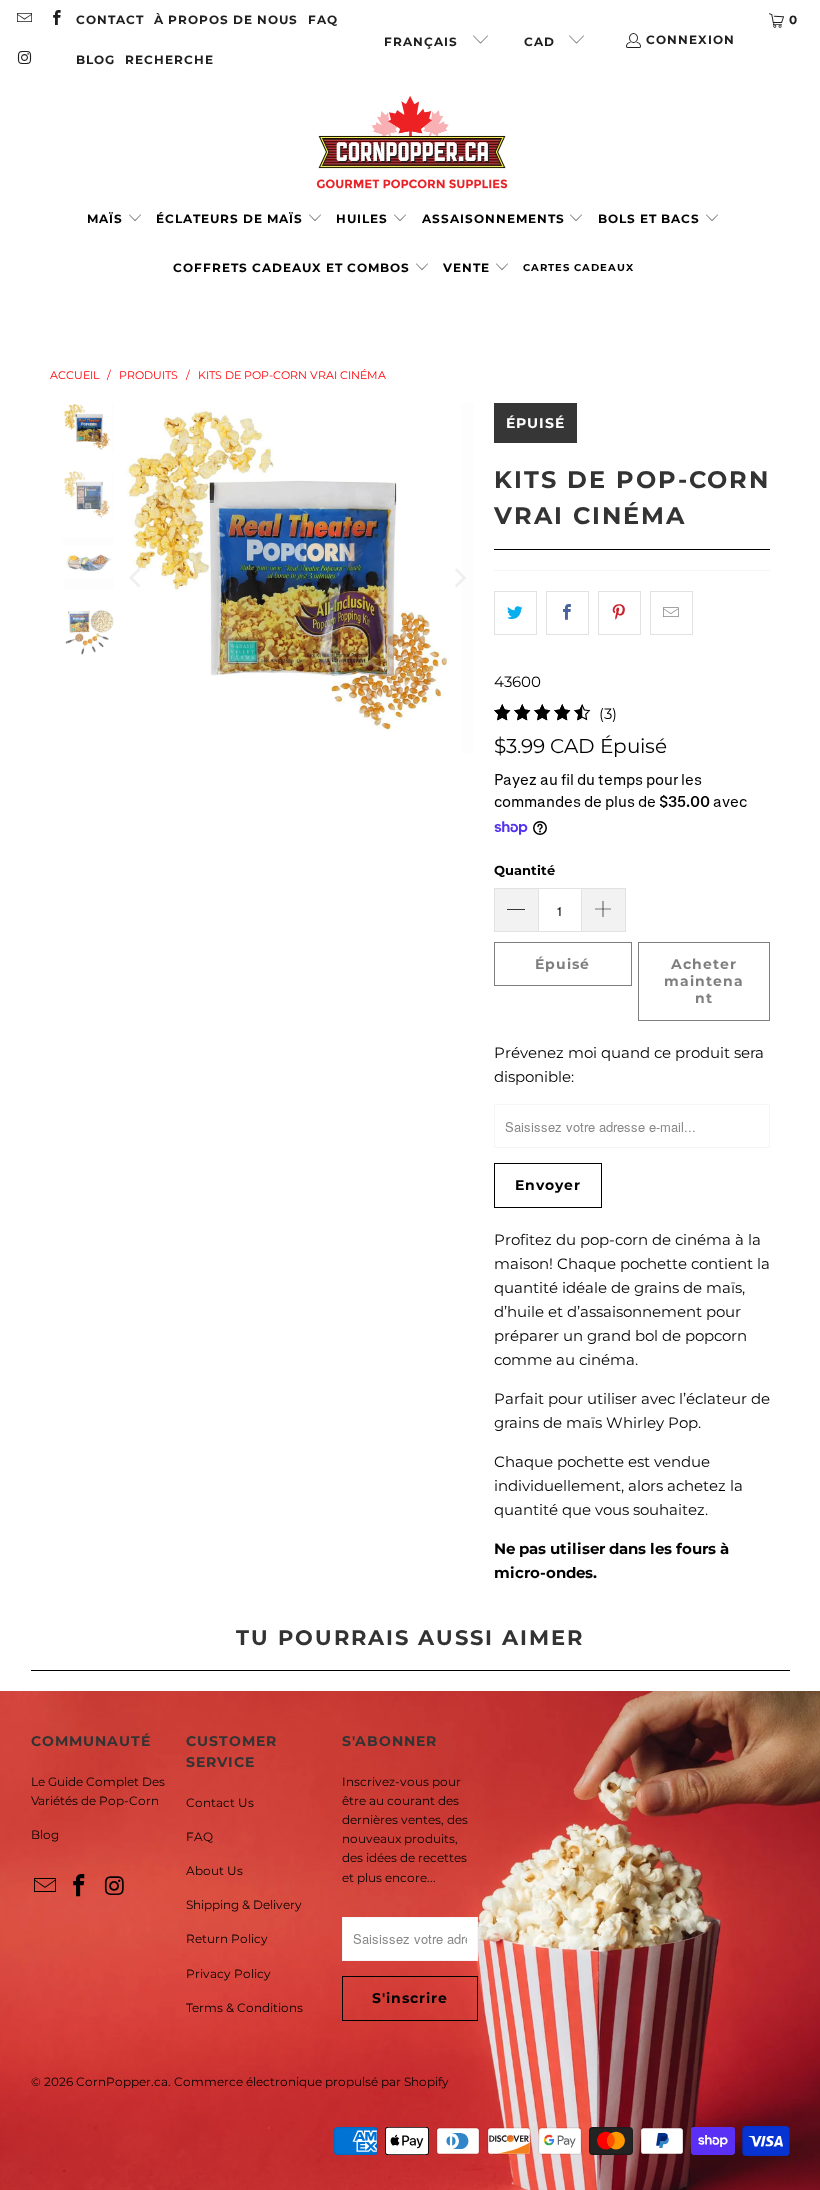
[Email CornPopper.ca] (23, 19)
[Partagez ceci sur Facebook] (567, 613)
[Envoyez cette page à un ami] (671, 613)
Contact (110, 19)
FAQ (323, 19)
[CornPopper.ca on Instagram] (23, 59)
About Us (214, 1870)
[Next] (459, 579)
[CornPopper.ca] (410, 142)
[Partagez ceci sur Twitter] (515, 613)
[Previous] (137, 579)
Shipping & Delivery (244, 1904)
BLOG (95, 59)
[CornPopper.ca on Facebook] (54, 19)
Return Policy (227, 1938)
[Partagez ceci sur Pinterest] (619, 613)
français (423, 41)
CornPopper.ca (122, 2081)
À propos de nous (226, 19)
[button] (115, 219)
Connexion (690, 39)
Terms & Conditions (244, 2007)
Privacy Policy (228, 1973)
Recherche (169, 59)
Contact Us (220, 1802)
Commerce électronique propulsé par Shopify (311, 2081)
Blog (45, 1834)
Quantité (524, 870)
